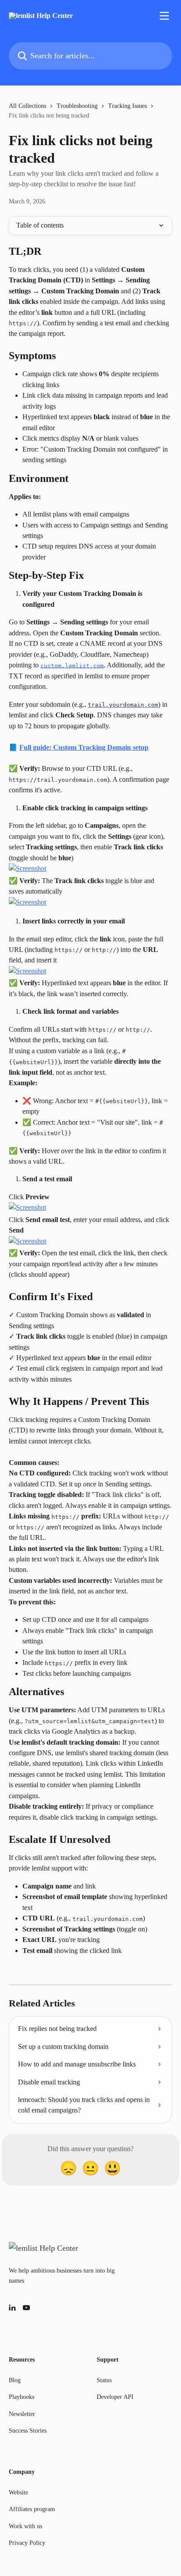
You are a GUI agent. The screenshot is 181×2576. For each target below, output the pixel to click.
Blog (15, 2380)
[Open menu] (164, 16)
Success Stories (28, 2431)
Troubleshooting (77, 106)
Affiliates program (32, 2509)
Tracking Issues (127, 106)
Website (18, 2492)
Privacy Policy (27, 2543)
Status (104, 2380)
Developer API (115, 2397)
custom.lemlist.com (72, 665)
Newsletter (22, 2414)
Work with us (25, 2526)
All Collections (27, 106)
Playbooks (22, 2397)
